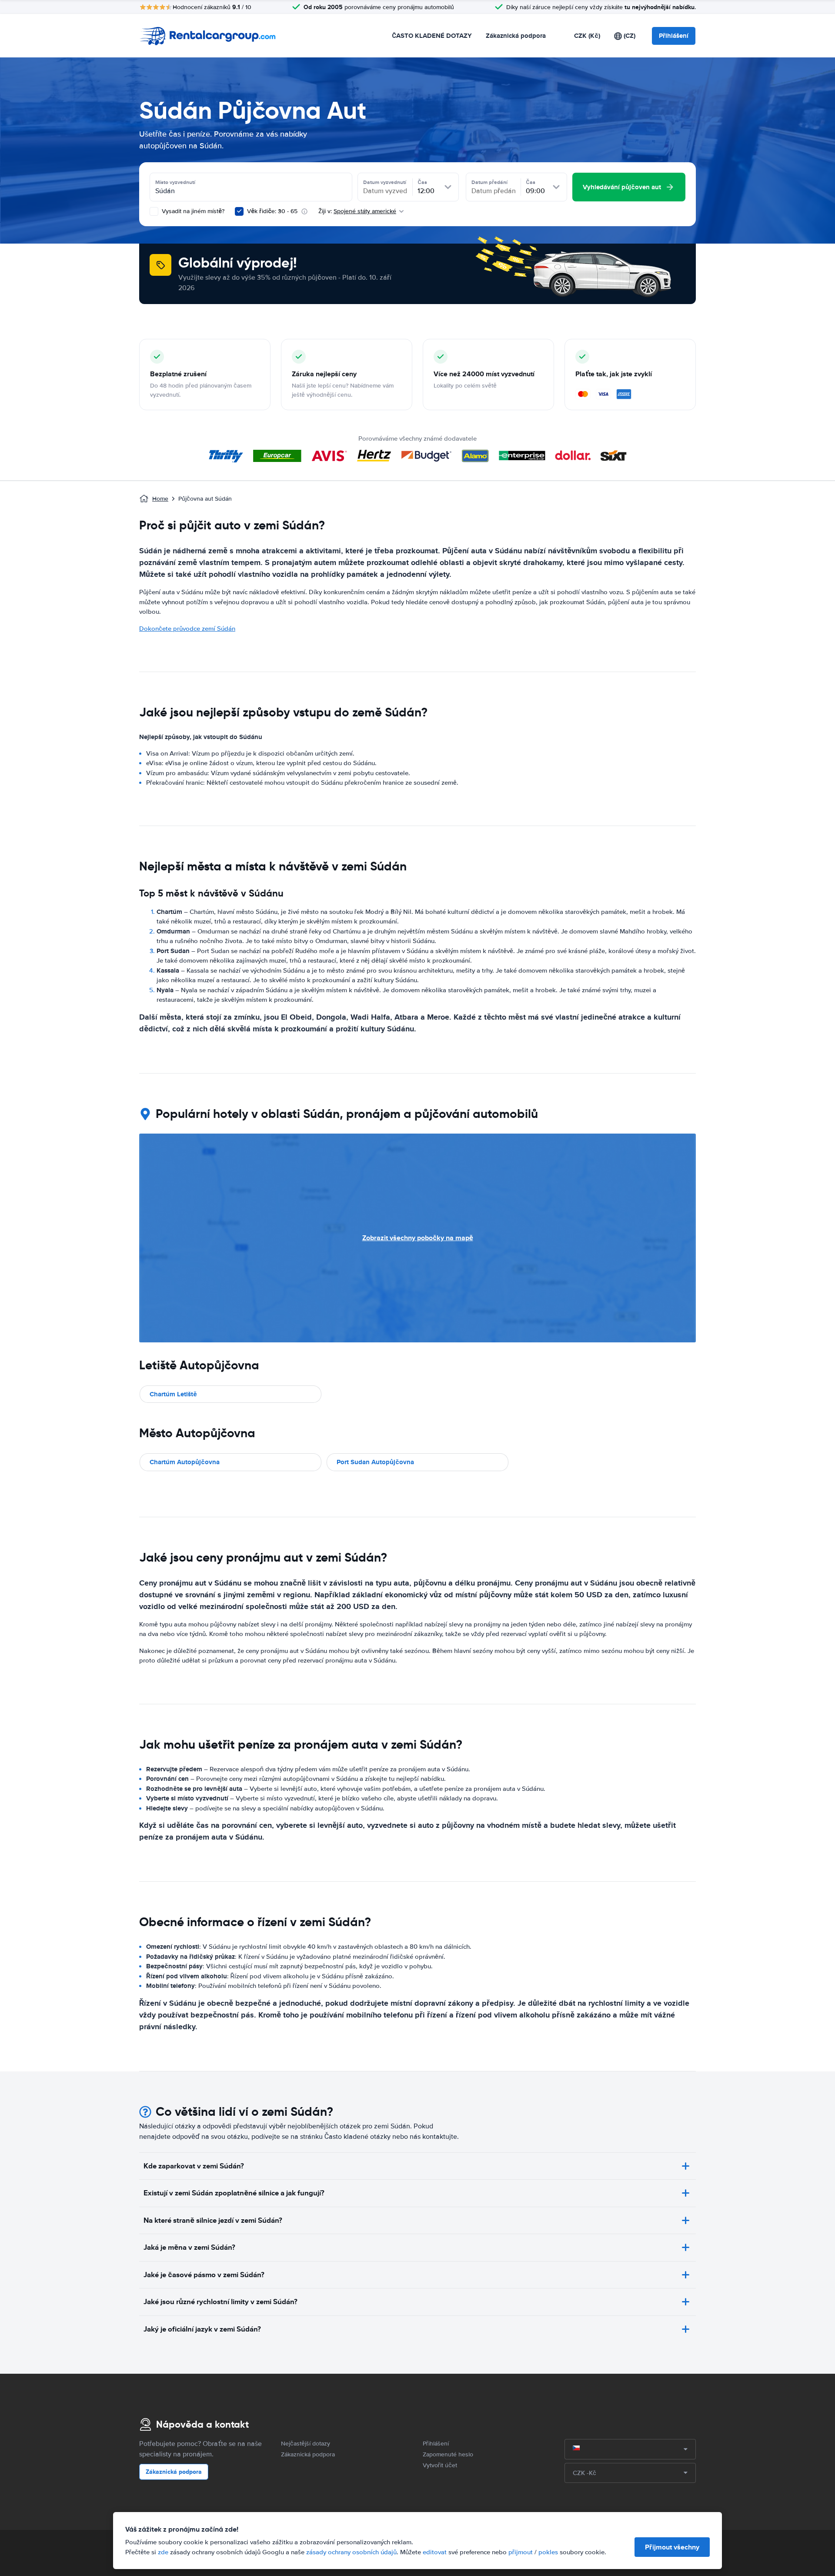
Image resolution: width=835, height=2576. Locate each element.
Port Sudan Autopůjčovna (375, 1462)
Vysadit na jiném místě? (192, 211)
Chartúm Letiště (173, 1394)
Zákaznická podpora (516, 36)
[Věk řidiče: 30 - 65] (239, 211)
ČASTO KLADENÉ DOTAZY (432, 36)
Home (160, 499)
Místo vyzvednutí (175, 182)
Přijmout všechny (672, 2547)
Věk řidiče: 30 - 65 (272, 211)
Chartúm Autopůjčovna (185, 1462)
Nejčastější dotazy (306, 2444)
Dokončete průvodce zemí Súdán (187, 629)
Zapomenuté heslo (448, 2454)
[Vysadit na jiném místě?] (154, 211)
